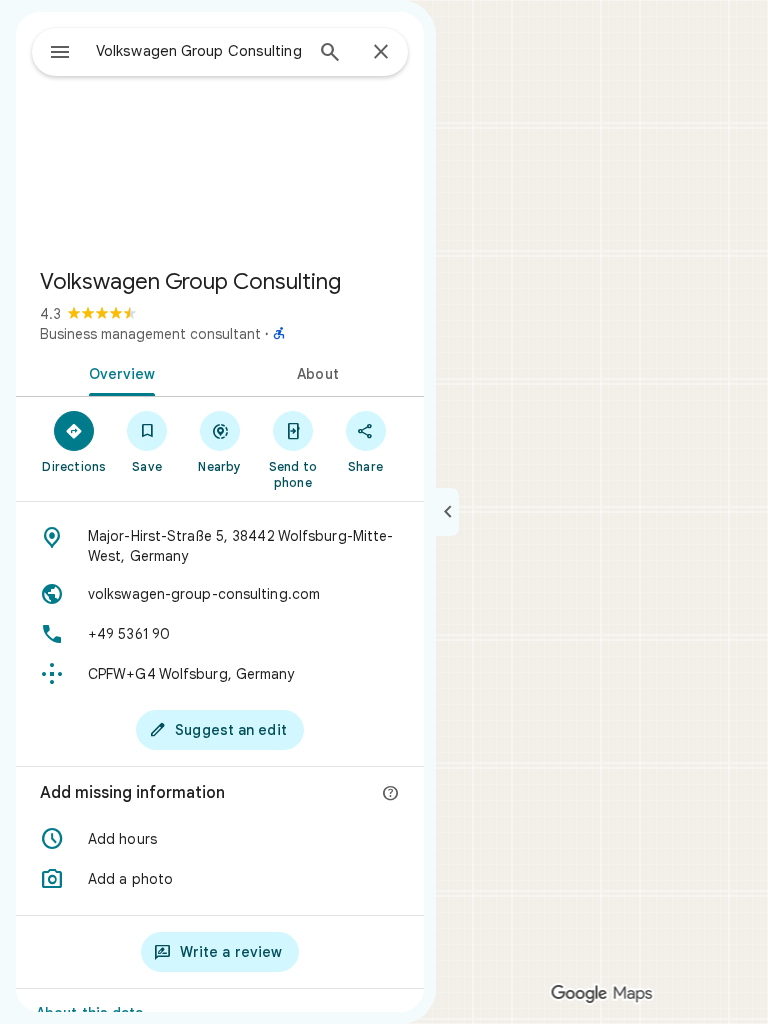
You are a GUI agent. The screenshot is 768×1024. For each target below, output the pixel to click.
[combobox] (199, 51)
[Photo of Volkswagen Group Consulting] (220, 132)
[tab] (118, 372)
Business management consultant (150, 334)
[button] (220, 839)
